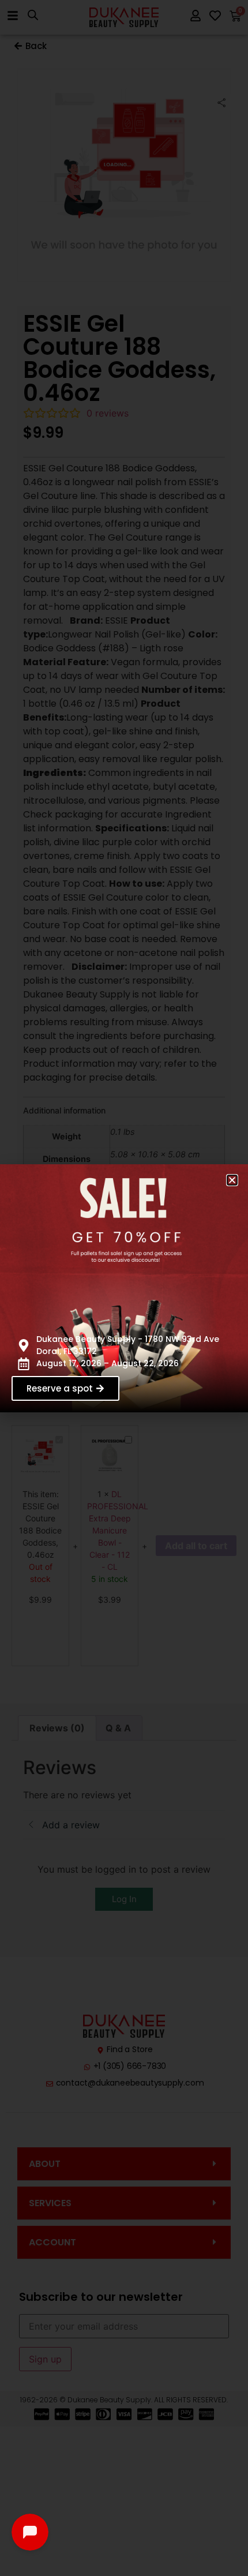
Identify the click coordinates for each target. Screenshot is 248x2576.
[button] (232, 1180)
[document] (124, 1288)
